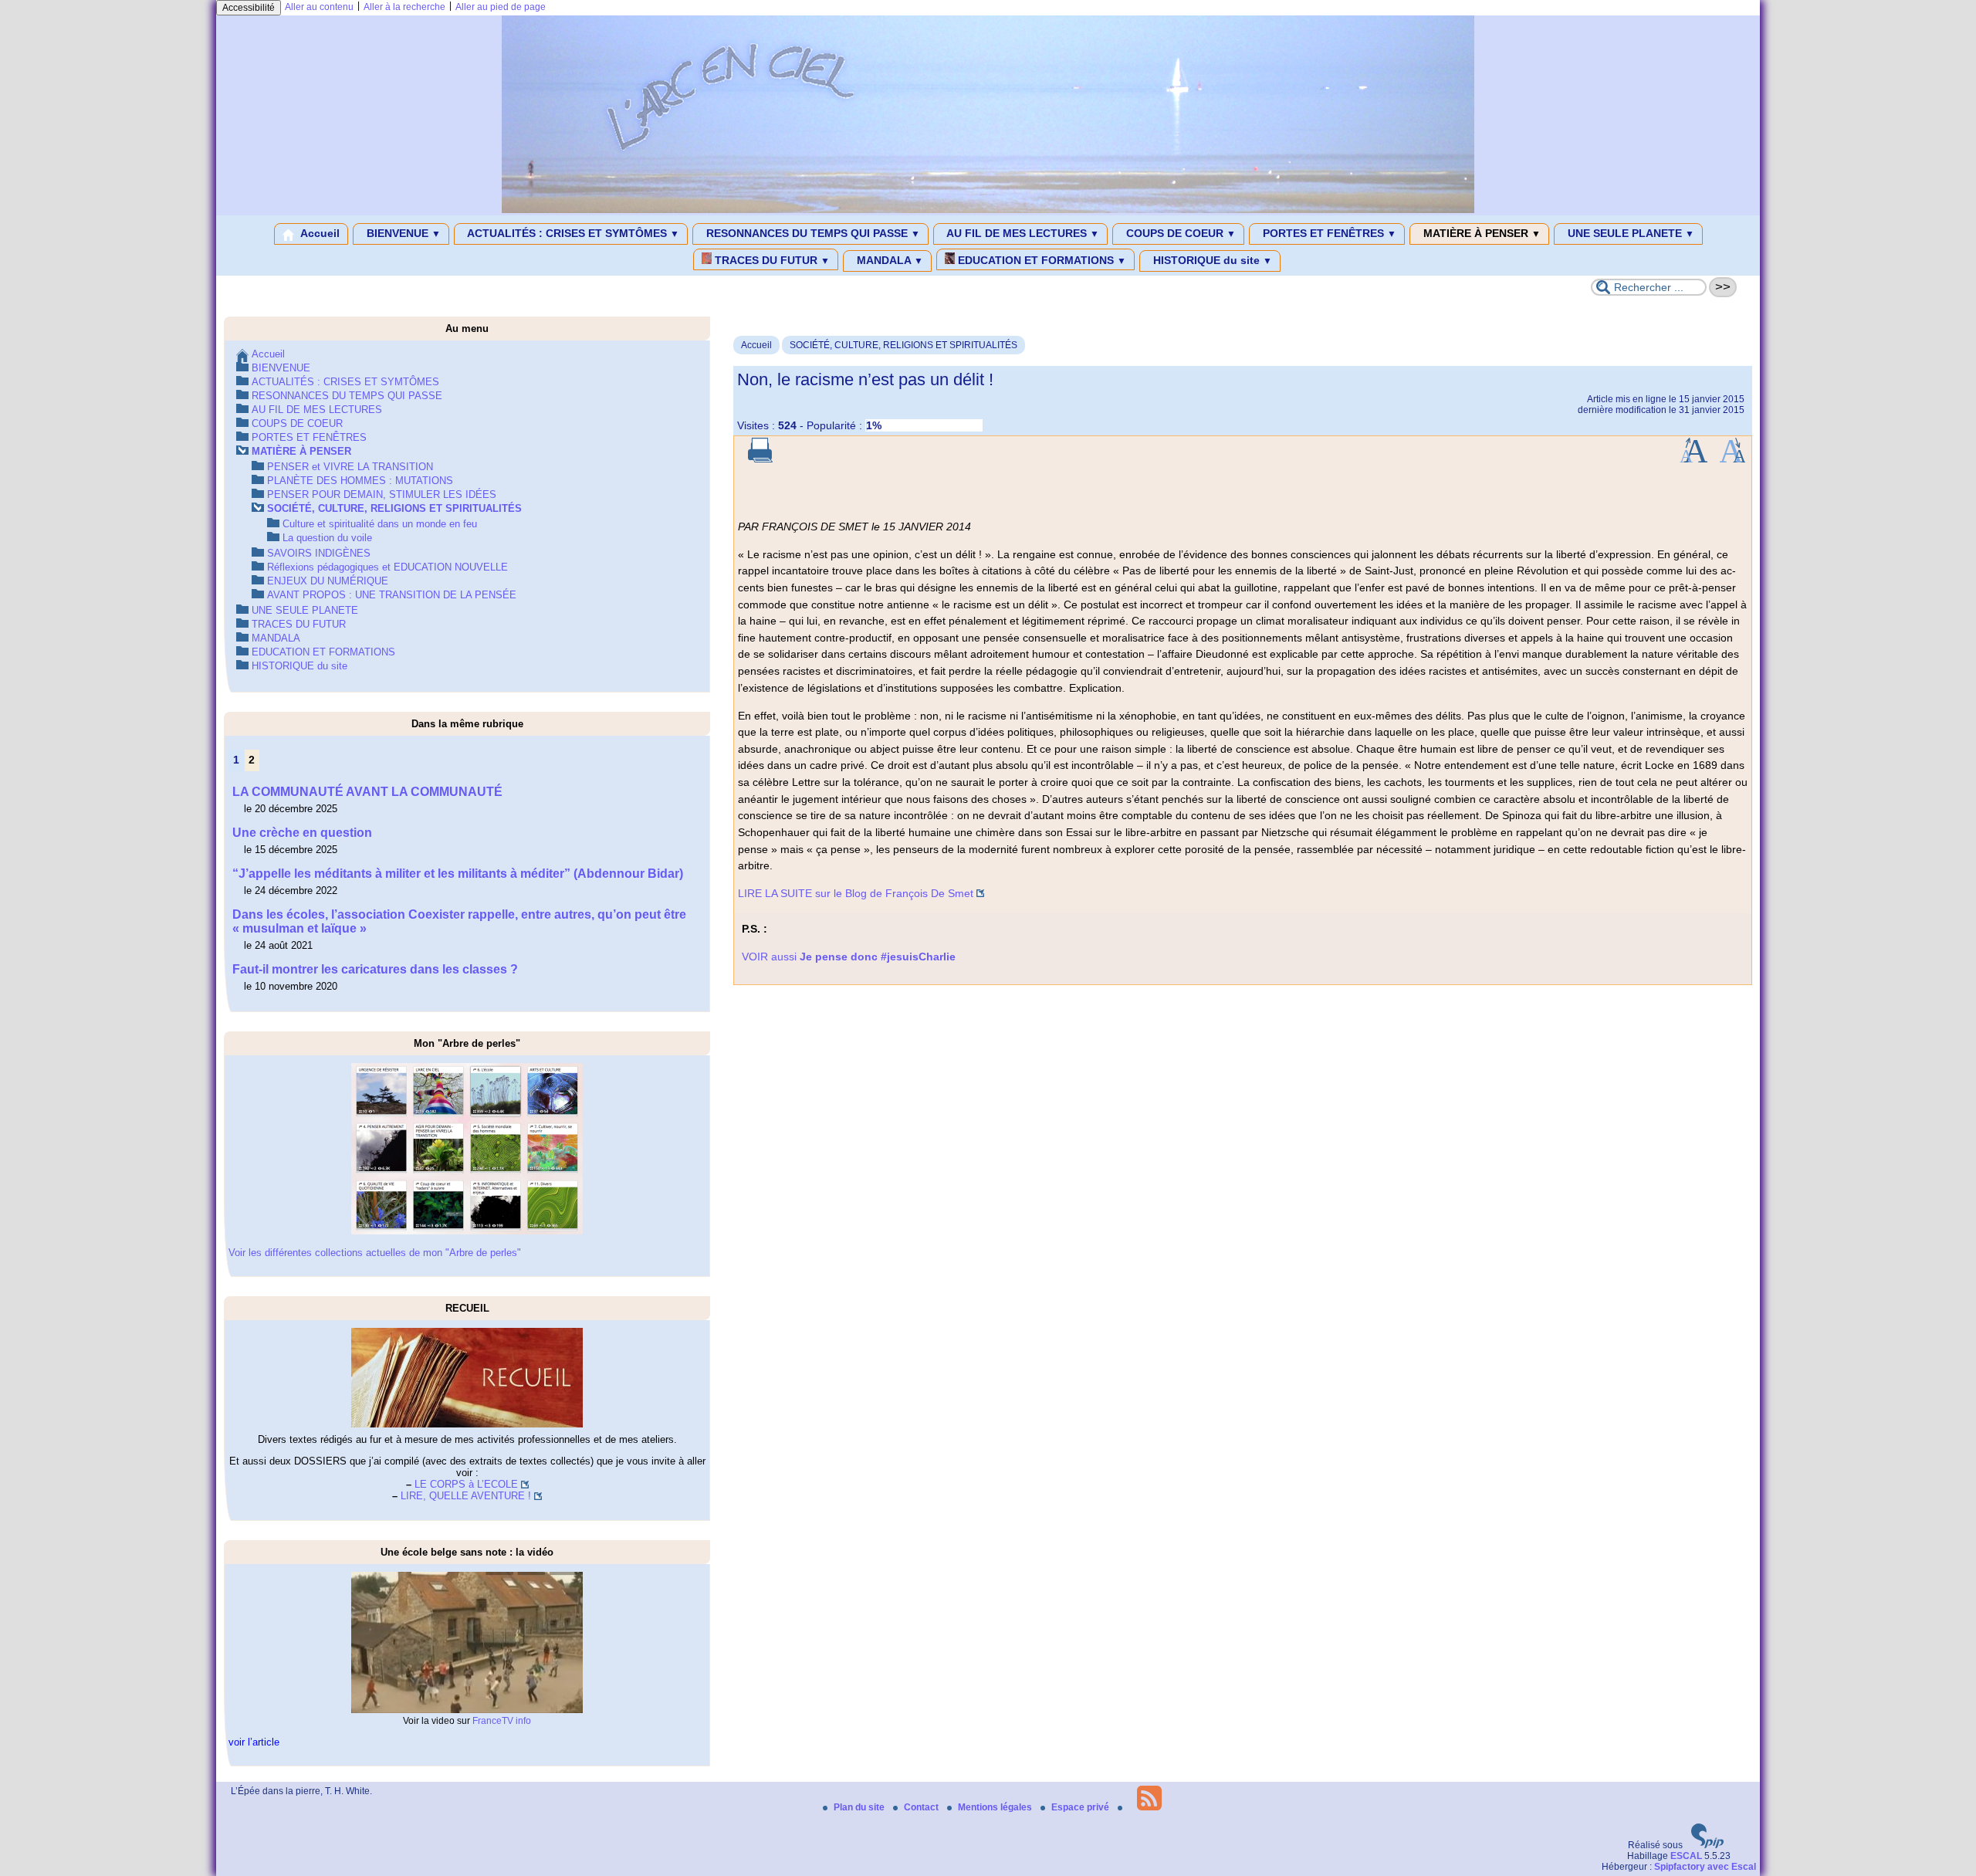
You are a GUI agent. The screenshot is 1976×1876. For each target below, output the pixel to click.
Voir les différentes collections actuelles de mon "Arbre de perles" (375, 1253)
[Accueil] (988, 210)
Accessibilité (249, 8)
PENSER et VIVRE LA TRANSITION (350, 467)
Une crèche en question (302, 833)
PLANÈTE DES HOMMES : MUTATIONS (360, 481)
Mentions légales (996, 1807)
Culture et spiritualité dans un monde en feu (380, 524)
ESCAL (1686, 1856)
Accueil (319, 233)
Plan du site (860, 1807)
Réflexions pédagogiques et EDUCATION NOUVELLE (387, 567)
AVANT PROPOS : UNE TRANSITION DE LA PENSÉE (392, 595)
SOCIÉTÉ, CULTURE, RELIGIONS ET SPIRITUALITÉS (903, 345)
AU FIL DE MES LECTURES (1022, 233)
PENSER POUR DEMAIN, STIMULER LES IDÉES (382, 494)
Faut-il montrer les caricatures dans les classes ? (375, 969)
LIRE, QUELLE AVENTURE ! (466, 1496)
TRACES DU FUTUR (771, 260)
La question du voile (327, 538)
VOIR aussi (849, 957)
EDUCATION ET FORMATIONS (1040, 260)
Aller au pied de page (501, 7)
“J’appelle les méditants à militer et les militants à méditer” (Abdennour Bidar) (458, 874)
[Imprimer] (760, 459)
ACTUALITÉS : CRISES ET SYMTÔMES (572, 233)
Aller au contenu (319, 7)
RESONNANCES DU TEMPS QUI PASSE (812, 233)
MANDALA (888, 260)
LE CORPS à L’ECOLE (466, 1484)
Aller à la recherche (404, 7)
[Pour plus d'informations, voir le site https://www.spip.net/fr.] (1707, 1845)
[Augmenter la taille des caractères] (1693, 459)
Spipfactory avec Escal (1705, 1867)
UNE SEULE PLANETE (1629, 233)
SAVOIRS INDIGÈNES (319, 553)
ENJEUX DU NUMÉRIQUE (328, 581)
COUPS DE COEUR (1179, 233)
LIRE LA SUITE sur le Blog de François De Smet (856, 893)
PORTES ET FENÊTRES (1328, 233)
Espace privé (1081, 1807)
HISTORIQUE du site (1211, 260)
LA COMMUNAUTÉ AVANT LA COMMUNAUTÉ (367, 792)
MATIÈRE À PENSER (1480, 233)
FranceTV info (502, 1721)
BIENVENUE (402, 233)
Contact (922, 1807)
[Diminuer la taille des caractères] (1732, 459)
